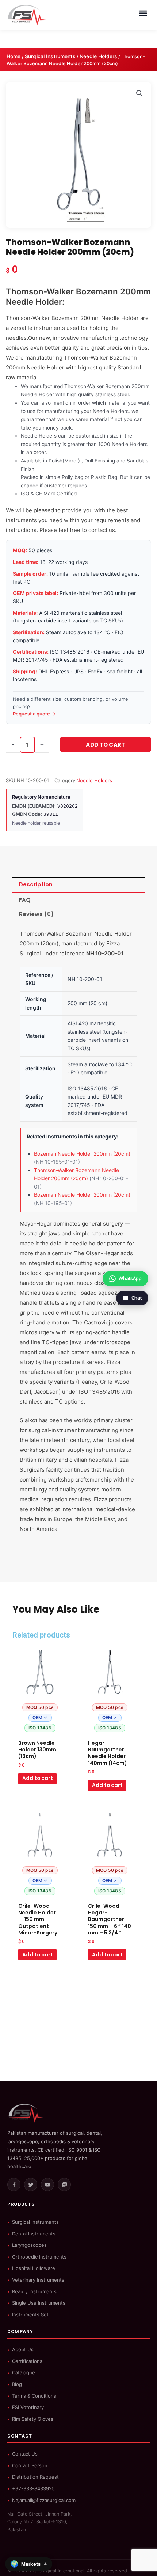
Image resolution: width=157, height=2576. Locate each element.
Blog (17, 2384)
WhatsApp (130, 1278)
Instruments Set (30, 2315)
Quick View (40, 1730)
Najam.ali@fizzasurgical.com (44, 2500)
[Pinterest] (64, 2185)
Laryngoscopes (29, 2245)
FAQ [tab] (25, 900)
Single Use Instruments (39, 2303)
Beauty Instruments (34, 2291)
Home (14, 56)
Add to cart (105, 745)
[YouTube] (47, 2185)
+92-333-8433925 (33, 2488)
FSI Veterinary (28, 2407)
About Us (23, 2349)
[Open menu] (143, 13)
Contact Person (30, 2465)
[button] (139, 93)
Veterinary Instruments (38, 2280)
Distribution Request (35, 2477)
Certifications (27, 2361)
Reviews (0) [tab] (36, 914)
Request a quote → (34, 714)
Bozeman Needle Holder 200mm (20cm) (82, 1154)
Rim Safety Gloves (33, 2419)
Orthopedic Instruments (39, 2257)
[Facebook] (14, 2185)
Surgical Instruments (50, 56)
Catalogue (24, 2372)
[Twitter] (31, 2185)
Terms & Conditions (34, 2396)
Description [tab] (36, 884)
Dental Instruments (34, 2234)
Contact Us (25, 2454)
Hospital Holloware (34, 2268)
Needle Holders (98, 56)
